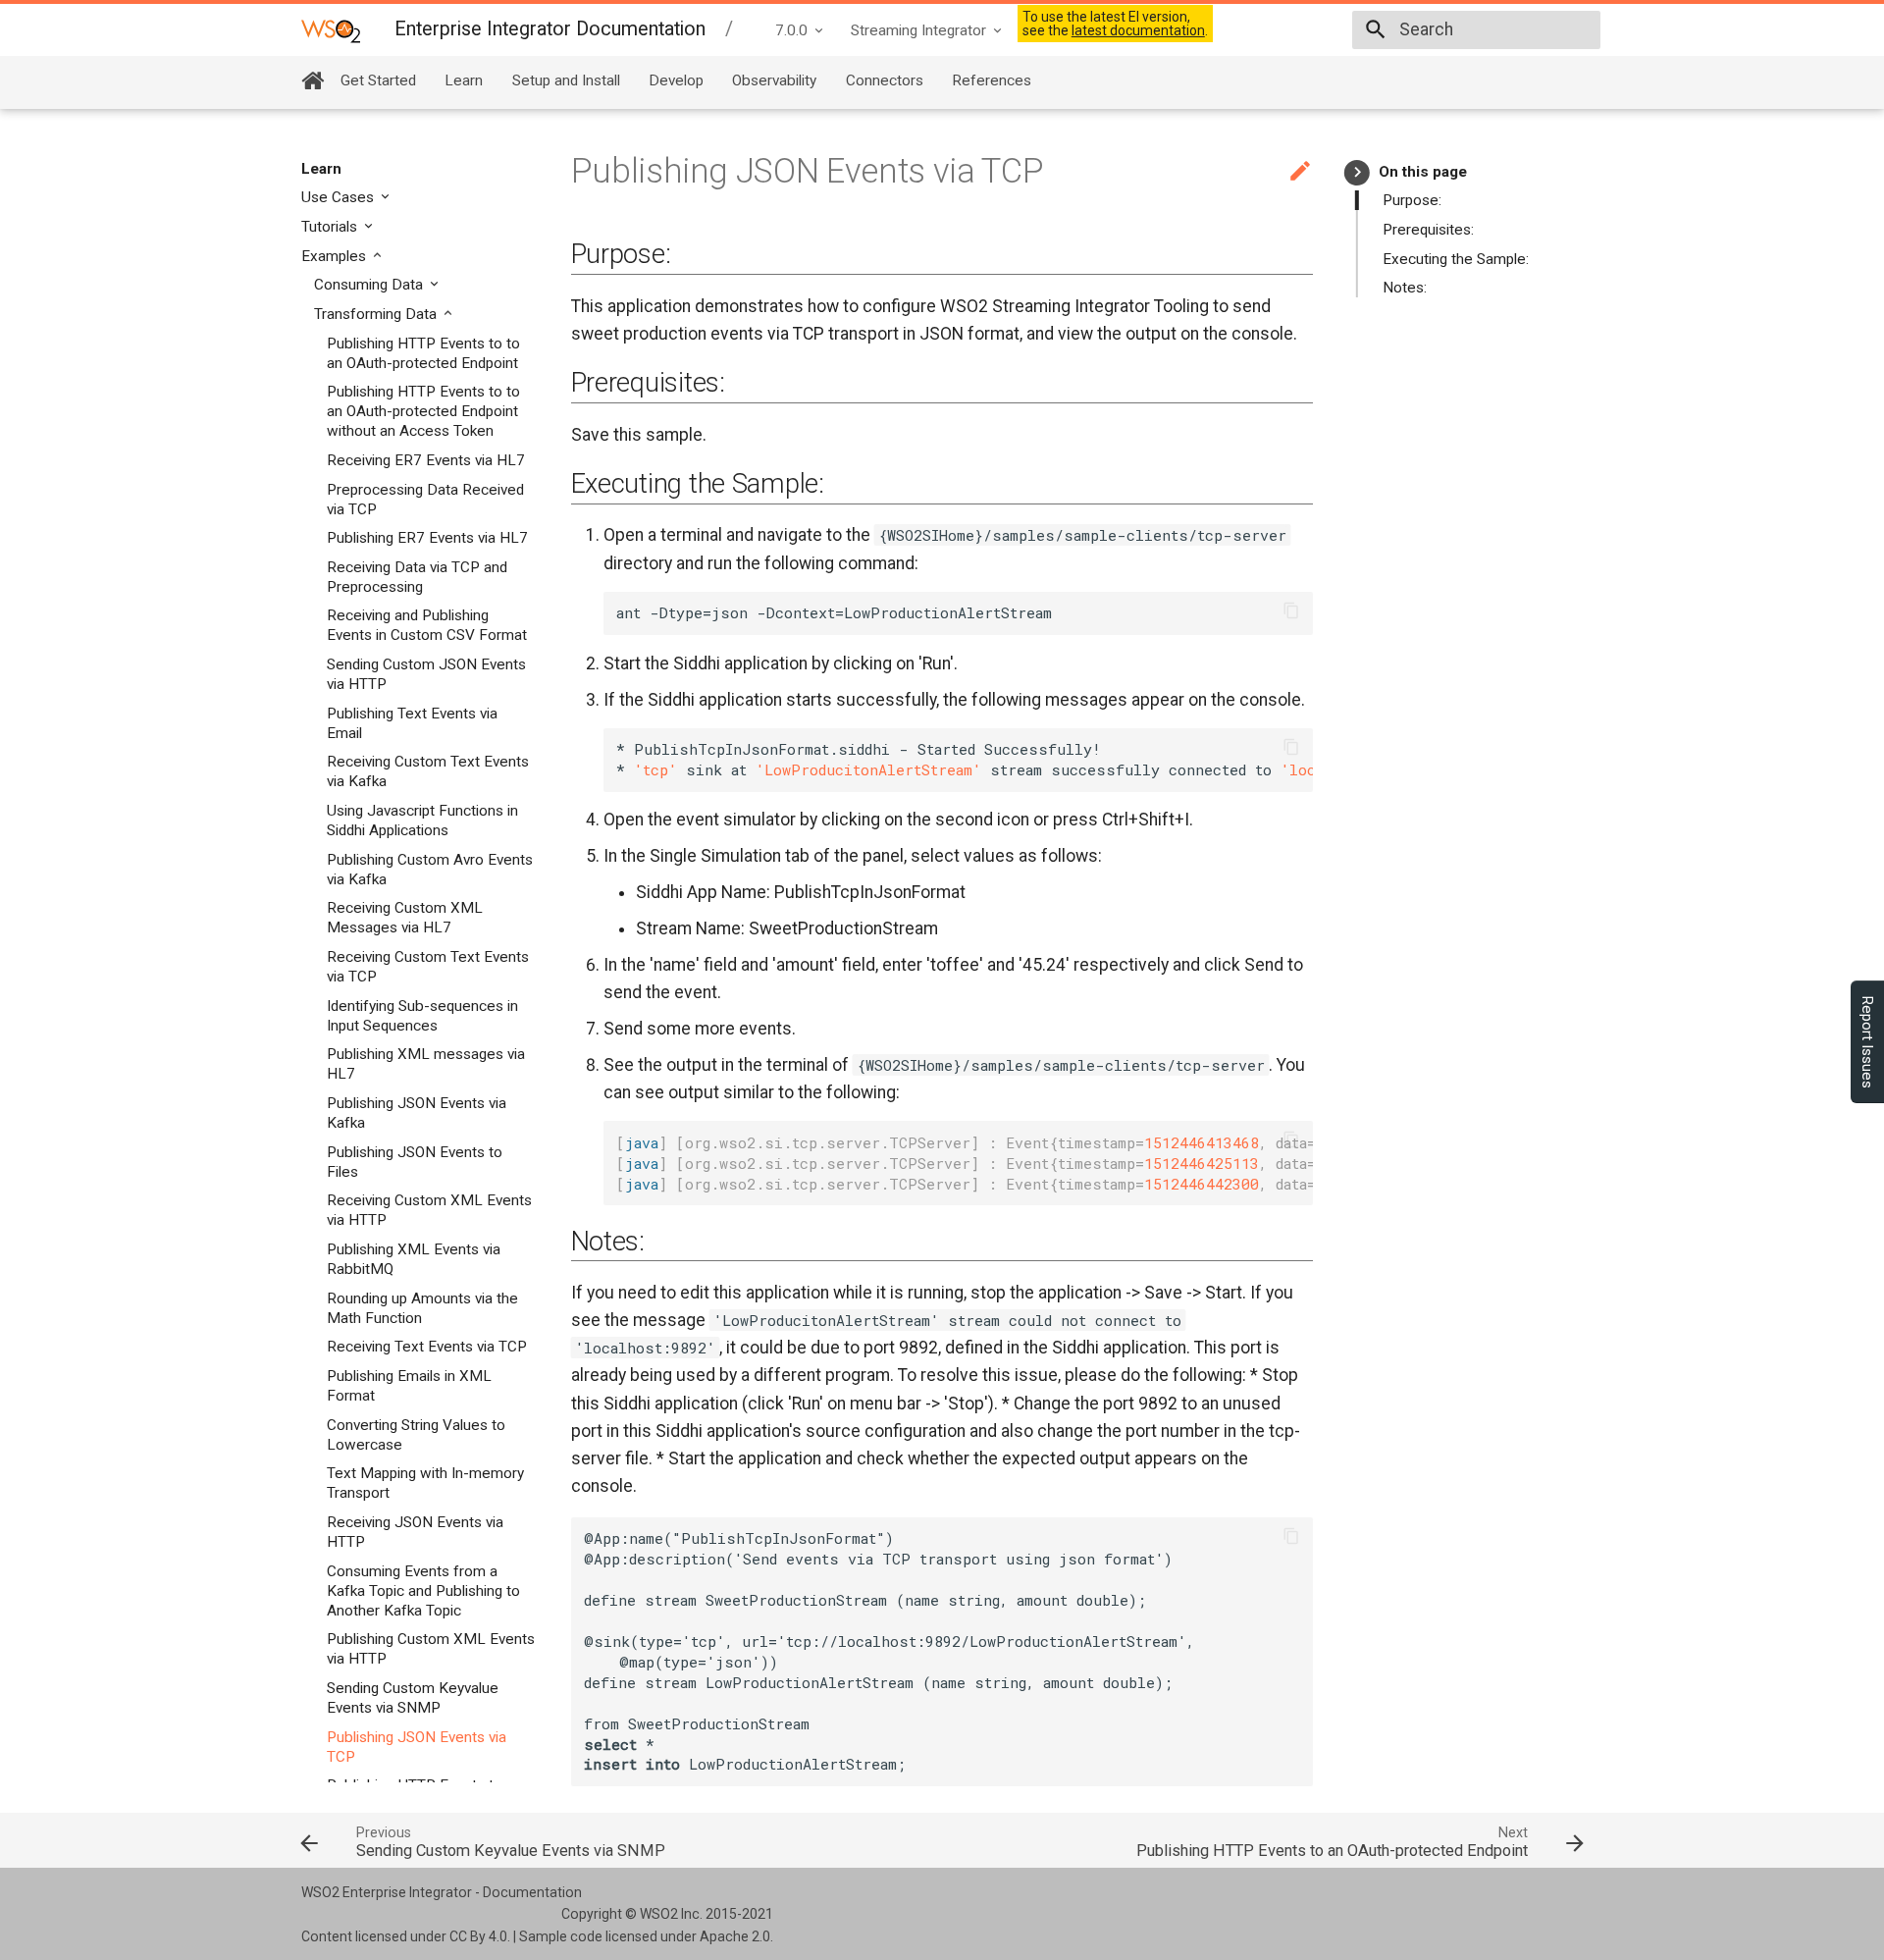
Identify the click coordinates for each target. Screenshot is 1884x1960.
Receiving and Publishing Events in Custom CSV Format (427, 625)
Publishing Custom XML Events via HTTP (431, 1649)
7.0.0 (791, 30)
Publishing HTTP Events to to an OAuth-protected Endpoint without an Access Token (423, 411)
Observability (774, 80)
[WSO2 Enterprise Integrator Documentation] (331, 30)
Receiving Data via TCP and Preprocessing (417, 577)
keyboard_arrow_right (1358, 172)
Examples (336, 256)
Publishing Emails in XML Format (409, 1386)
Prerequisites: (1428, 230)
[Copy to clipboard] (1292, 613)
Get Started (378, 80)
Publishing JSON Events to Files (415, 1162)
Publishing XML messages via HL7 (426, 1064)
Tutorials (331, 227)
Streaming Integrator (918, 30)
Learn (464, 80)
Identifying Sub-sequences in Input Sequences (422, 1016)
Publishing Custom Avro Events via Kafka (430, 870)
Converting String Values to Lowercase (416, 1435)
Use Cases (340, 197)
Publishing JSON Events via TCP (417, 1747)
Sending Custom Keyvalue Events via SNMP (413, 1698)
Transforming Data (377, 314)
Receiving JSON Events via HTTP (415, 1532)
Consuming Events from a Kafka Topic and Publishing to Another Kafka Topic (423, 1591)
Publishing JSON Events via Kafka (417, 1113)
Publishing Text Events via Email (412, 723)
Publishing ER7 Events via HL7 (427, 538)
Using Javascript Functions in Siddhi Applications (422, 821)
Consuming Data (370, 285)
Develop (676, 80)
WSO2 (659, 1914)
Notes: (1405, 288)
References (992, 80)
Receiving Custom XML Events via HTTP (429, 1210)
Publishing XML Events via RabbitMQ (414, 1259)
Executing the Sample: (1456, 259)
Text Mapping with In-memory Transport (425, 1483)
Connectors (885, 80)
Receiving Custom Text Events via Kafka (428, 771)
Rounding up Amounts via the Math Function (422, 1308)
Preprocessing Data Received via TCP (425, 500)
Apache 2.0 (735, 1936)
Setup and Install (566, 80)
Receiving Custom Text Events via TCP (428, 967)
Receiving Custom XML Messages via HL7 (405, 918)
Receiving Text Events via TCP (427, 1347)
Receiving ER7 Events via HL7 (426, 460)
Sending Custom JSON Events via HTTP (426, 674)
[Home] (313, 80)
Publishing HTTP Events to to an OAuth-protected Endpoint (423, 353)
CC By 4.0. (480, 1936)
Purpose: (1412, 200)
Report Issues (1867, 1042)
